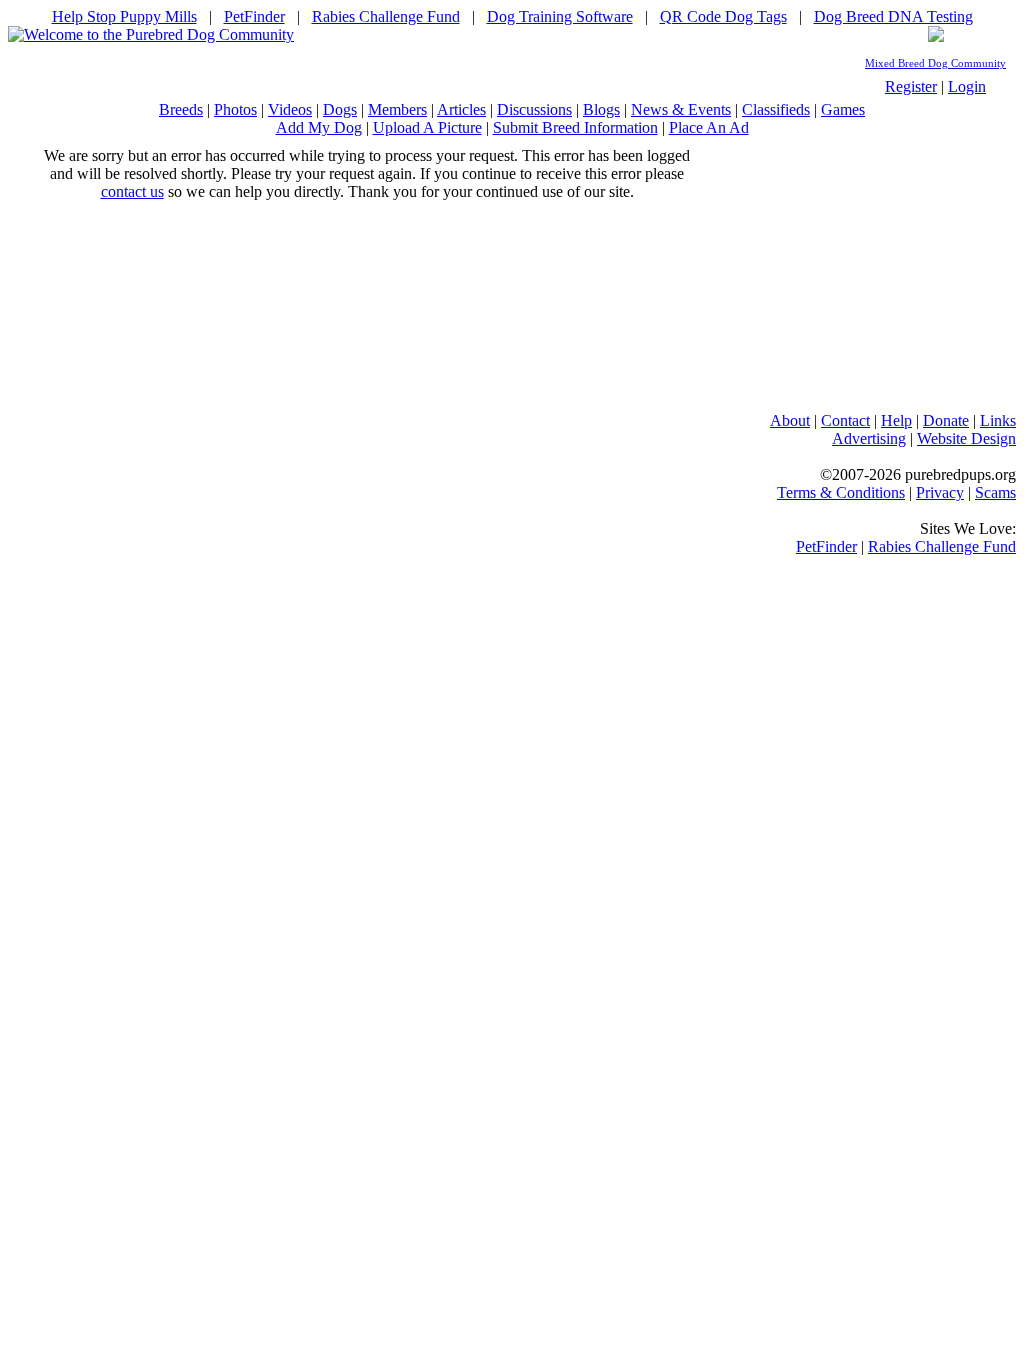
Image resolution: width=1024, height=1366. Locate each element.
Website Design (966, 438)
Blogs (601, 109)
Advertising (869, 438)
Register (911, 86)
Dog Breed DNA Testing (893, 16)
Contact (845, 420)
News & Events (681, 109)
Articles (461, 109)
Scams (995, 492)
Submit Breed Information (575, 127)
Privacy (940, 492)
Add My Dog (319, 127)
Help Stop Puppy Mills (124, 16)
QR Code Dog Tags (723, 16)
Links (998, 420)
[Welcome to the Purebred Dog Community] (151, 34)
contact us (132, 191)
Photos (235, 109)
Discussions (534, 109)
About (790, 420)
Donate (946, 420)
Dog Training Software (560, 16)
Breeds (181, 109)
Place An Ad (709, 127)
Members (397, 109)
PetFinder (254, 16)
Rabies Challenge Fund (386, 16)
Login (967, 86)
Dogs (340, 109)
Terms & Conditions (841, 492)
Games (843, 109)
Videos (290, 109)
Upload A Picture (427, 127)
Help (896, 420)
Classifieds (776, 109)
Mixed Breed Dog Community (935, 63)
